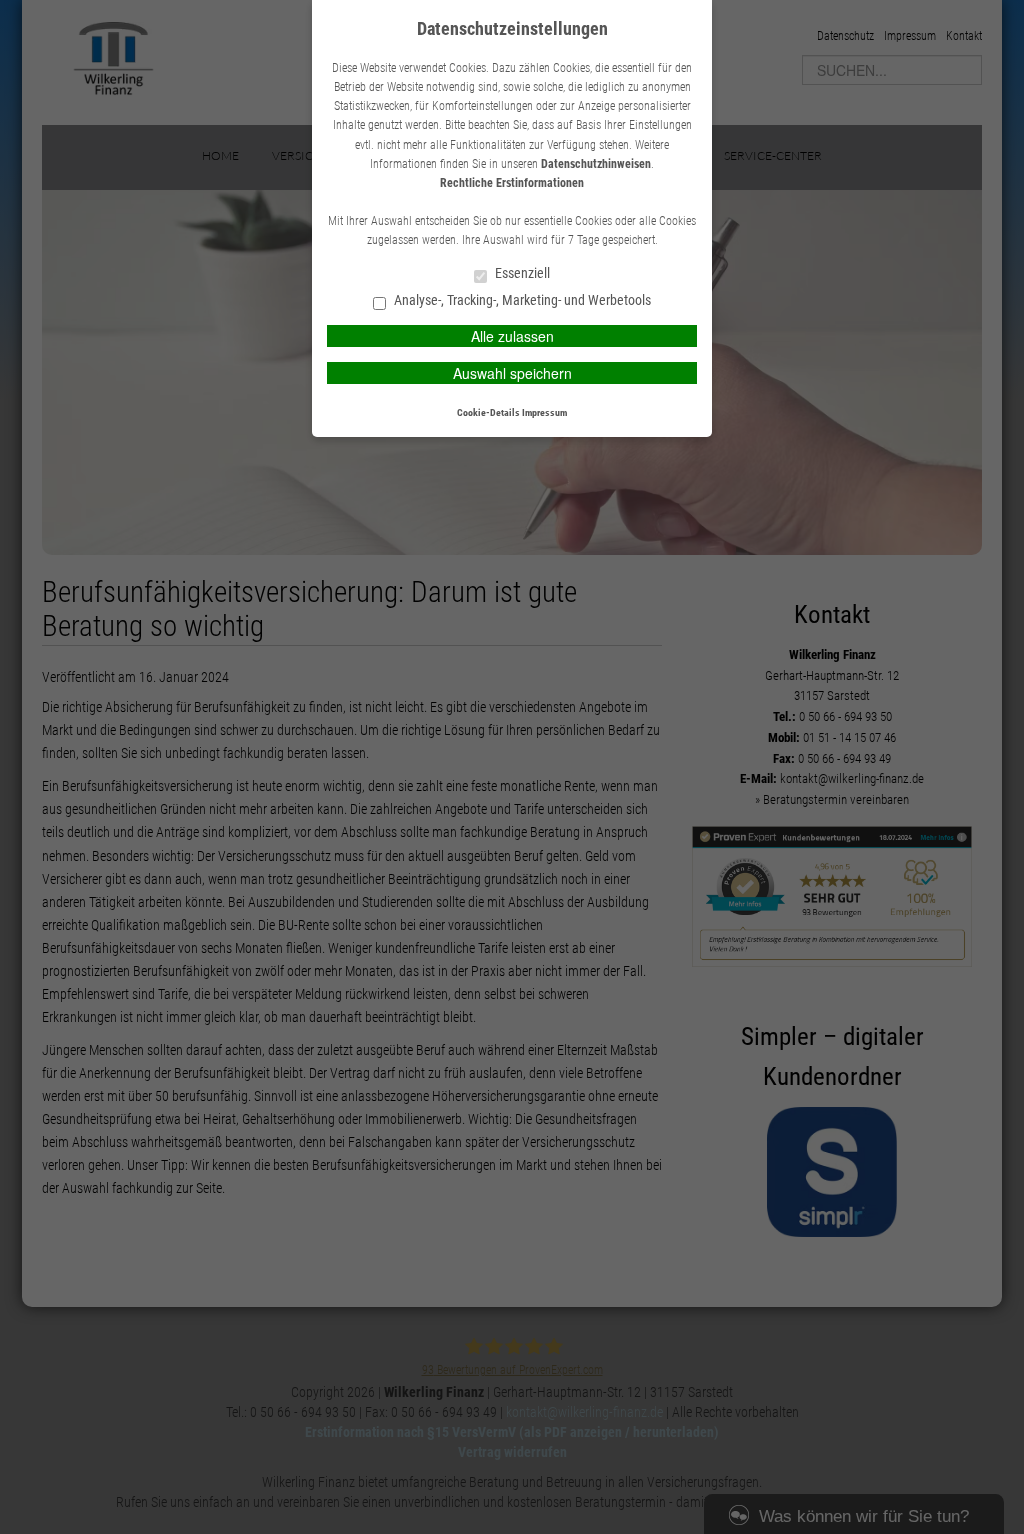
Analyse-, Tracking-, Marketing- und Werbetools (521, 300)
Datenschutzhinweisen (596, 164)
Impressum (544, 412)
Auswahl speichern (512, 373)
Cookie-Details (488, 412)
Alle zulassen (512, 336)
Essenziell (521, 273)
